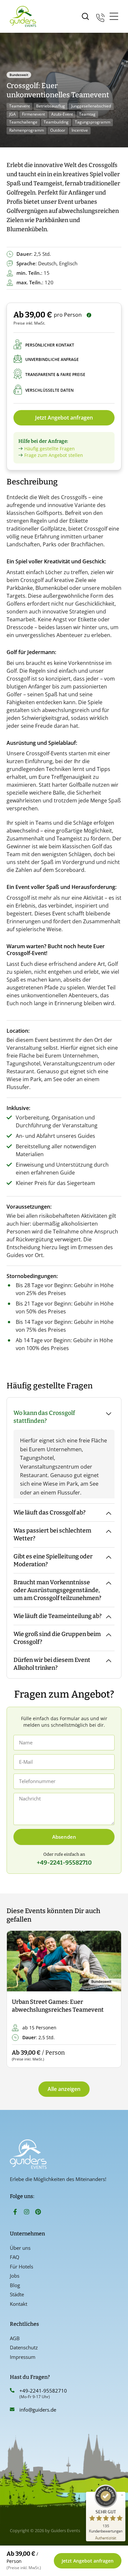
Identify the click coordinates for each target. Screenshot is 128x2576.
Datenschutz (24, 2347)
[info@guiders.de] (12, 2409)
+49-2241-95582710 (43, 2391)
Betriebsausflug (51, 106)
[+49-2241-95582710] (12, 2390)
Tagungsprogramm (93, 122)
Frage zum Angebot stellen (54, 455)
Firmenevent (33, 114)
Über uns (20, 2248)
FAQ (15, 2257)
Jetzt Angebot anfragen (64, 418)
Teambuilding (56, 122)
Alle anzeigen (64, 2089)
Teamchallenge (23, 122)
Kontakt (19, 2304)
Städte (17, 2294)
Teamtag (87, 114)
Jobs (15, 2276)
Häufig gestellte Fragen (50, 449)
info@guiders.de (38, 2410)
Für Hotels (21, 2266)
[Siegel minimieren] (122, 2495)
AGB (15, 2338)
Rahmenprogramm (27, 130)
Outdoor (58, 130)
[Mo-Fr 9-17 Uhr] (100, 17)
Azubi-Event (62, 114)
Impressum (23, 2357)
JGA (12, 114)
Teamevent (20, 106)
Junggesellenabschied (91, 106)
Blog (15, 2285)
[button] (17, 1999)
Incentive (80, 130)
